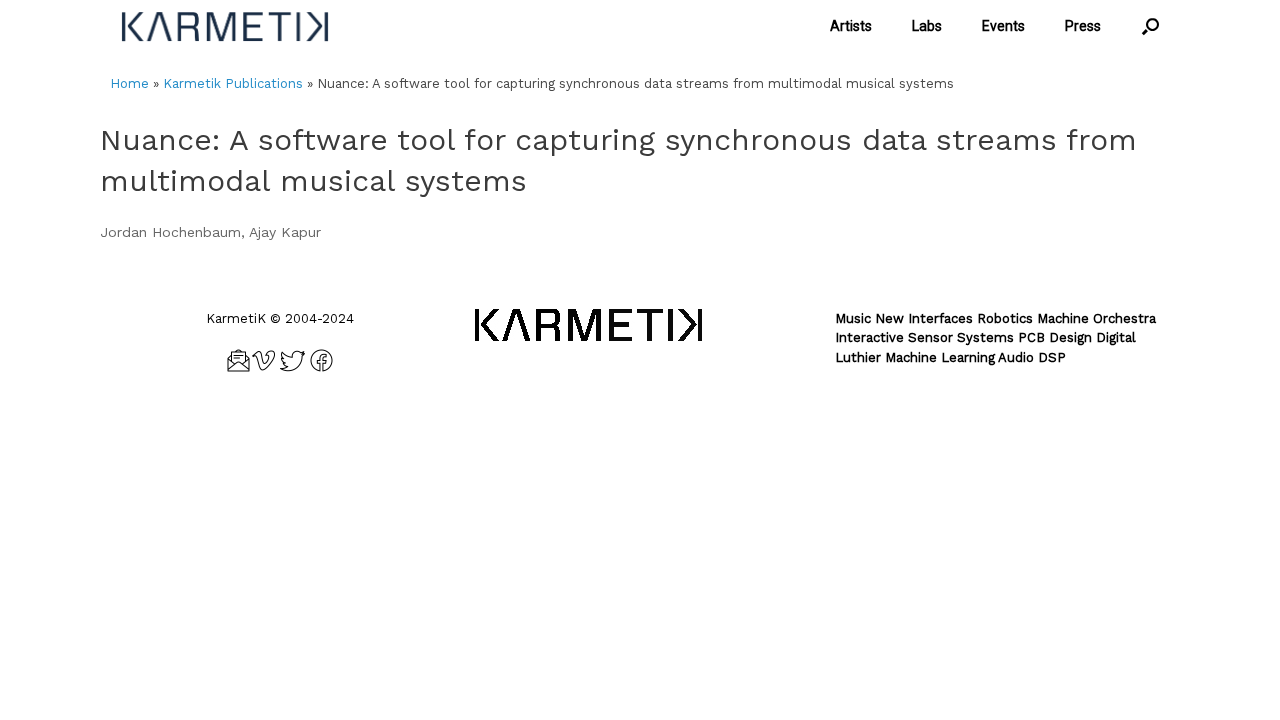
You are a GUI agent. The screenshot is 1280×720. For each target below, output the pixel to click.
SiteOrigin (670, 427)
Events (1003, 26)
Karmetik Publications (233, 83)
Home (129, 83)
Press (1083, 26)
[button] (1150, 26)
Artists (851, 26)
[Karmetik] (225, 26)
